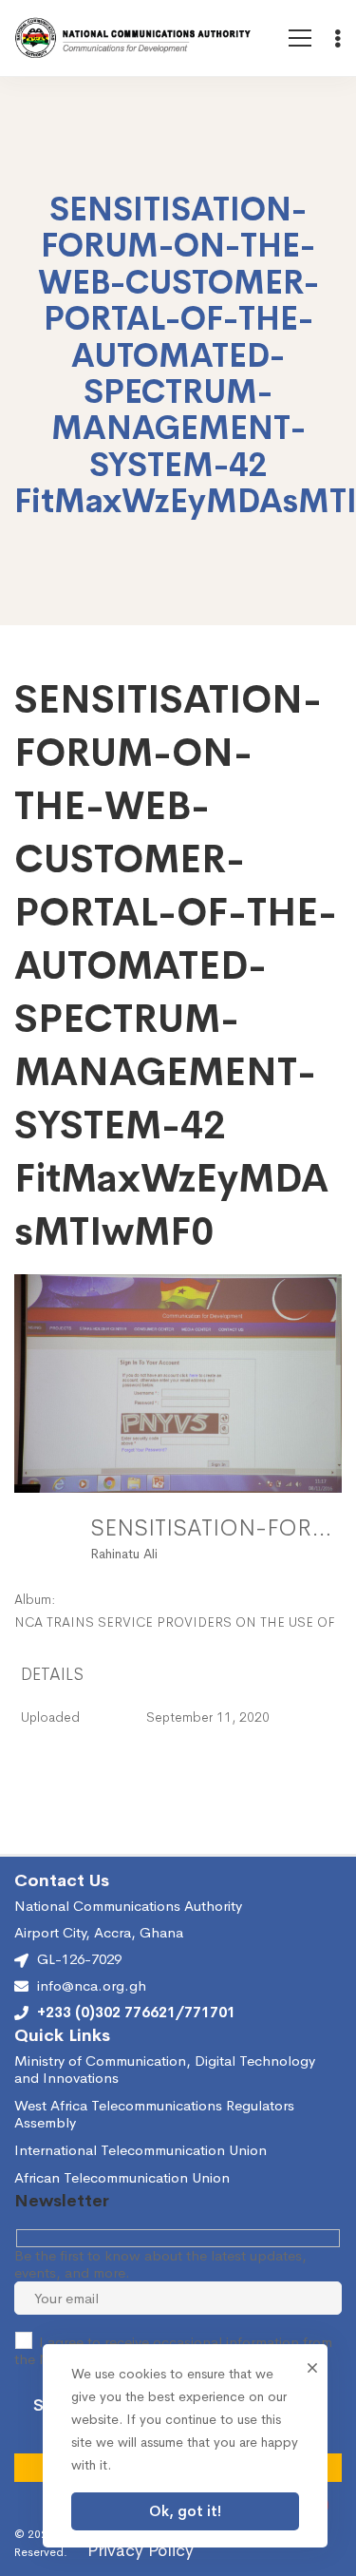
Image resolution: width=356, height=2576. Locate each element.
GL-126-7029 (79, 1959)
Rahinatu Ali (124, 1554)
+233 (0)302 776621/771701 (136, 2013)
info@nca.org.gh (92, 1986)
